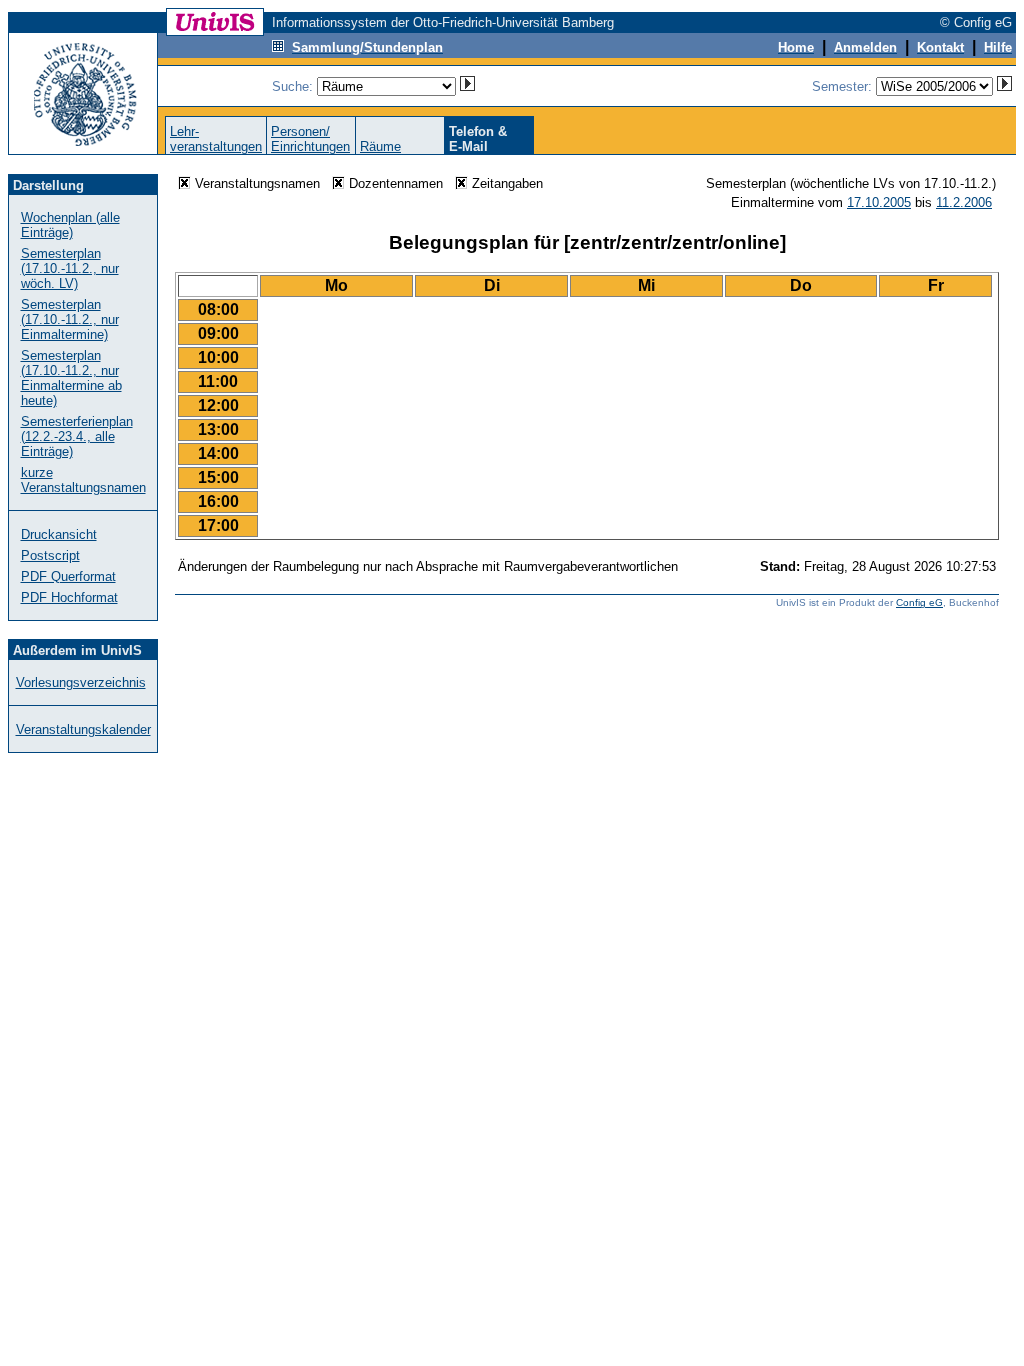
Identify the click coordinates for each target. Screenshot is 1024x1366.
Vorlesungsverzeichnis (81, 682)
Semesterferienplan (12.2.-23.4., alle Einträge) (77, 436)
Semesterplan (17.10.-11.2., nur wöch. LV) (70, 268)
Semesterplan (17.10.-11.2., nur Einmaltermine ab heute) (71, 378)
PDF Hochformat (69, 597)
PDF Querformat (68, 576)
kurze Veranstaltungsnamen (83, 480)
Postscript (50, 555)
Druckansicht (59, 534)
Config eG (919, 602)
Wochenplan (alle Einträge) (70, 225)
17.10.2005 (879, 202)
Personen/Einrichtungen (310, 139)
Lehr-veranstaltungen (216, 139)
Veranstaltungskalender (83, 729)
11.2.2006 (964, 202)
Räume (380, 146)
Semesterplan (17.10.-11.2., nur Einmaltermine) (70, 319)
